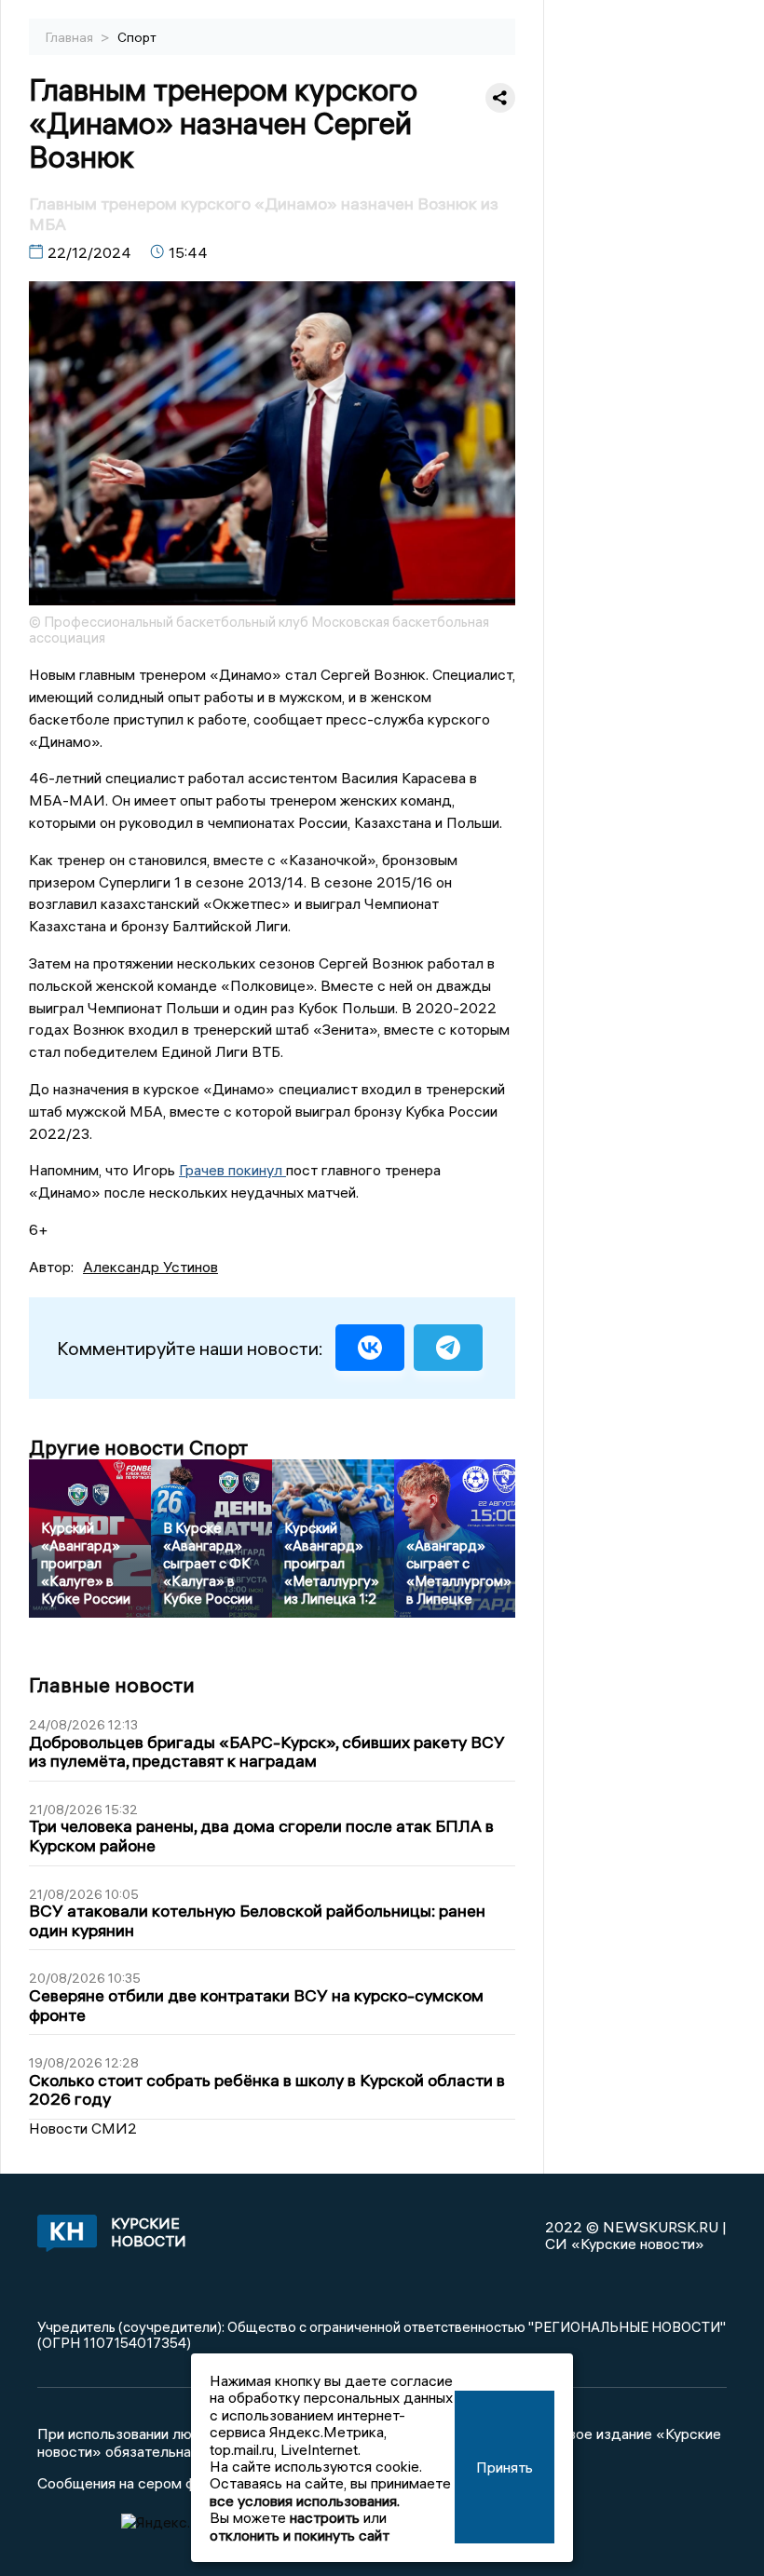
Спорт (137, 37)
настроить (325, 2517)
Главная (71, 37)
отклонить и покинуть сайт (300, 2535)
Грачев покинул (232, 1170)
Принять (505, 2467)
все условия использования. (305, 2501)
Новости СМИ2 (83, 2128)
